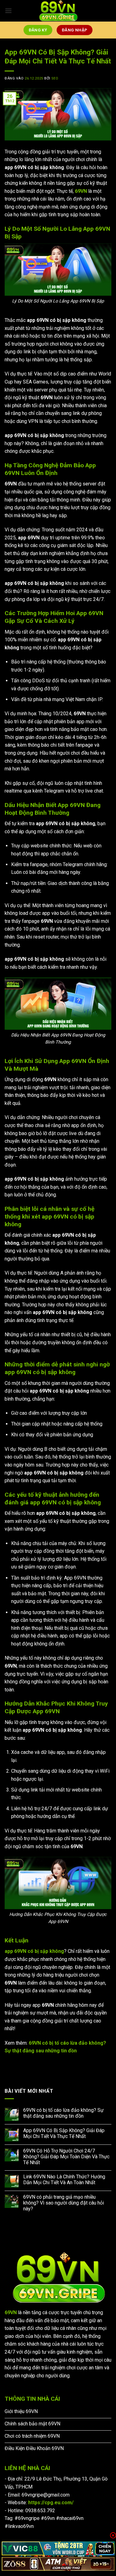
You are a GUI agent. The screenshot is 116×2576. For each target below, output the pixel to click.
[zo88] (58, 2564)
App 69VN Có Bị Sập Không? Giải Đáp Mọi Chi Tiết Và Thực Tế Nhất (64, 2133)
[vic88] (58, 2548)
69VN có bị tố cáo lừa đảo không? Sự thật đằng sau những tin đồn (63, 2113)
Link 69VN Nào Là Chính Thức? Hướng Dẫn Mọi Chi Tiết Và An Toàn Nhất (64, 2180)
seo (55, 78)
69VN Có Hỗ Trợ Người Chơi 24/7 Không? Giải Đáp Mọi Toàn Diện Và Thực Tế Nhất (66, 2157)
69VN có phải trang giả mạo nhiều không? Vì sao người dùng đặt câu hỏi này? (64, 2203)
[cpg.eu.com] (58, 11)
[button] (8, 11)
